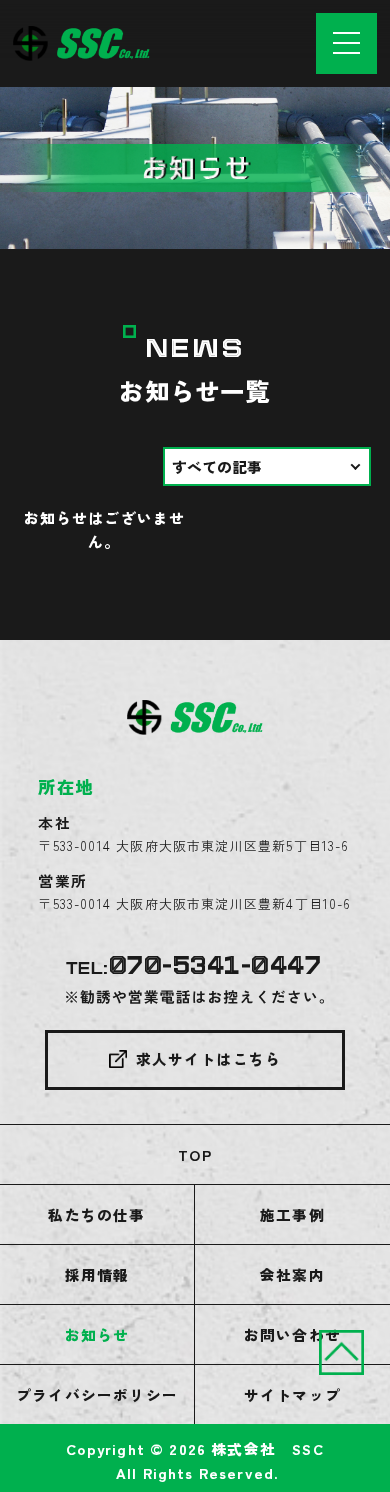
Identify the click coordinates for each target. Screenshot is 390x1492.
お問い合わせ (292, 1334)
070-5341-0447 (215, 966)
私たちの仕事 (96, 1214)
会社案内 (292, 1274)
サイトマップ (292, 1394)
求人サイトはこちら (209, 1058)
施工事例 (292, 1214)
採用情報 (97, 1274)
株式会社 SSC (267, 1448)
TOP (195, 1154)
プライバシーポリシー (97, 1394)
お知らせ (97, 1334)
